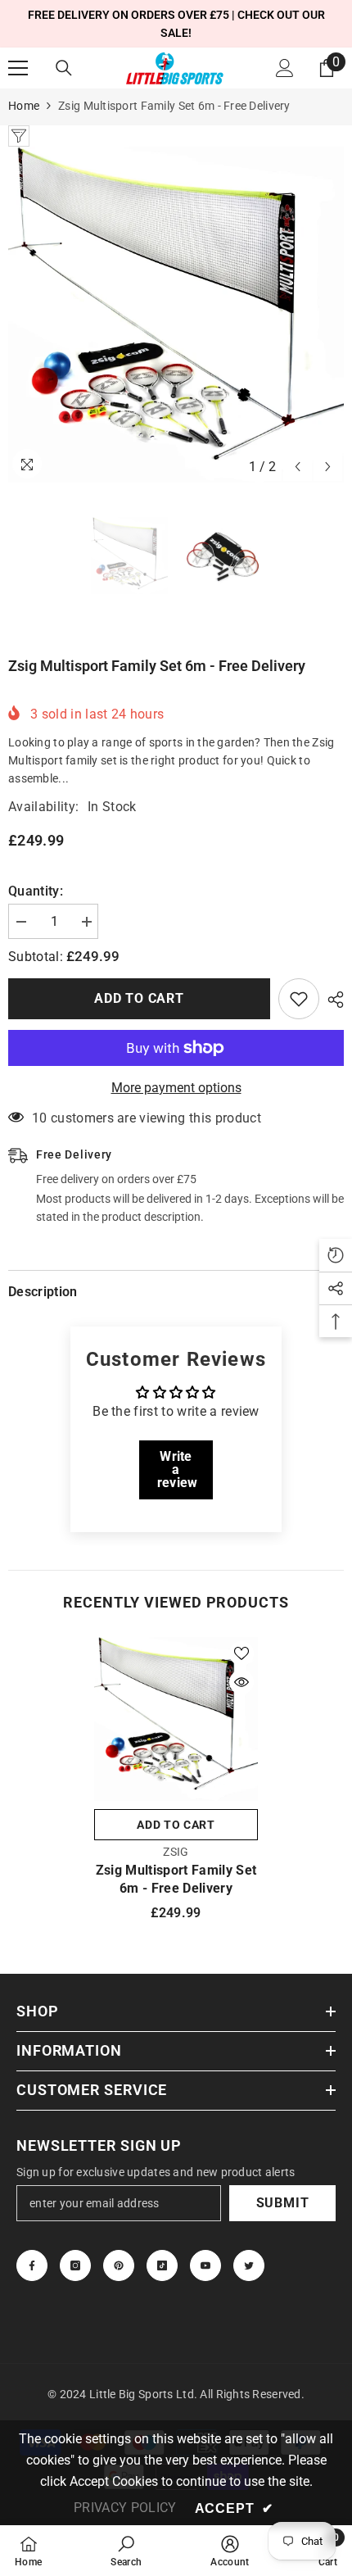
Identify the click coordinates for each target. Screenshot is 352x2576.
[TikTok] (162, 2265)
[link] (126, 2551)
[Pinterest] (119, 2265)
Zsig (176, 1852)
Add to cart (139, 998)
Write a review (178, 1469)
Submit (283, 2203)
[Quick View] (241, 1682)
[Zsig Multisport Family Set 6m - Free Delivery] (176, 1719)
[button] (298, 467)
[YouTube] (205, 2265)
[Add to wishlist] (299, 999)
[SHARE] (332, 1000)
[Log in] (285, 68)
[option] (176, 315)
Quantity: (36, 891)
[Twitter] (249, 2265)
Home (24, 106)
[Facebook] (32, 2265)
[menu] (18, 68)
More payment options (176, 1088)
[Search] (64, 68)
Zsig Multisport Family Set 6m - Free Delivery (176, 1879)
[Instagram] (75, 2265)
